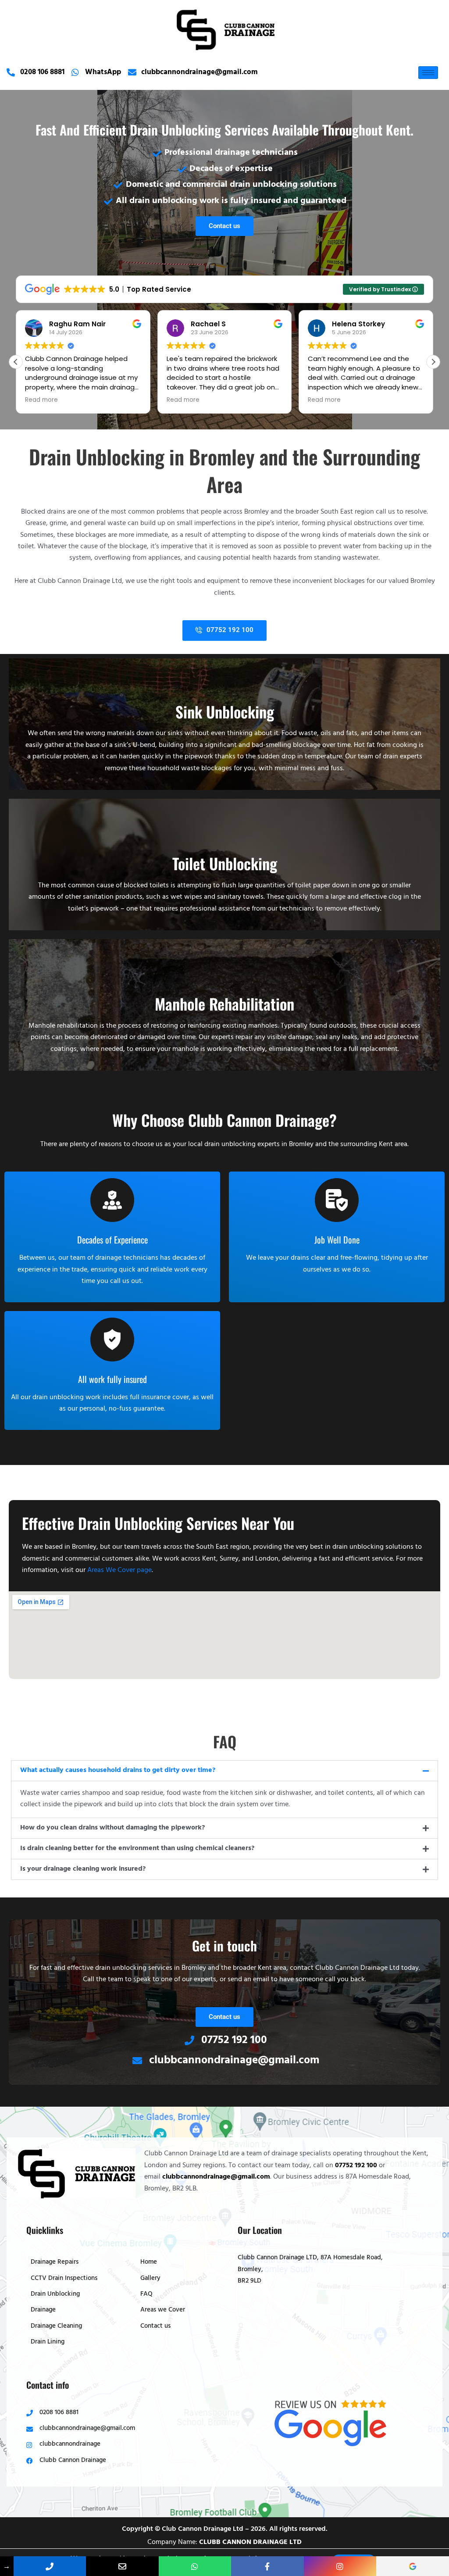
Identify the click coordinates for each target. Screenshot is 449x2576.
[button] (433, 362)
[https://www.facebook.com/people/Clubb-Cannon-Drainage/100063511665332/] (267, 2566)
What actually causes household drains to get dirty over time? (118, 1771)
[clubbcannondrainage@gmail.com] (122, 2566)
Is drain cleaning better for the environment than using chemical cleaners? (137, 1849)
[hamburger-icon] (428, 73)
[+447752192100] (195, 2566)
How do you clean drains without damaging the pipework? (112, 1828)
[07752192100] (50, 2566)
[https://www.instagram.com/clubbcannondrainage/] (340, 2566)
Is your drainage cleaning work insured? (83, 1869)
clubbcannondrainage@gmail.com (216, 2177)
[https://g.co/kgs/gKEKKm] (412, 2566)
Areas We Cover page (119, 1571)
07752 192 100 (356, 2166)
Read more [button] (41, 400)
